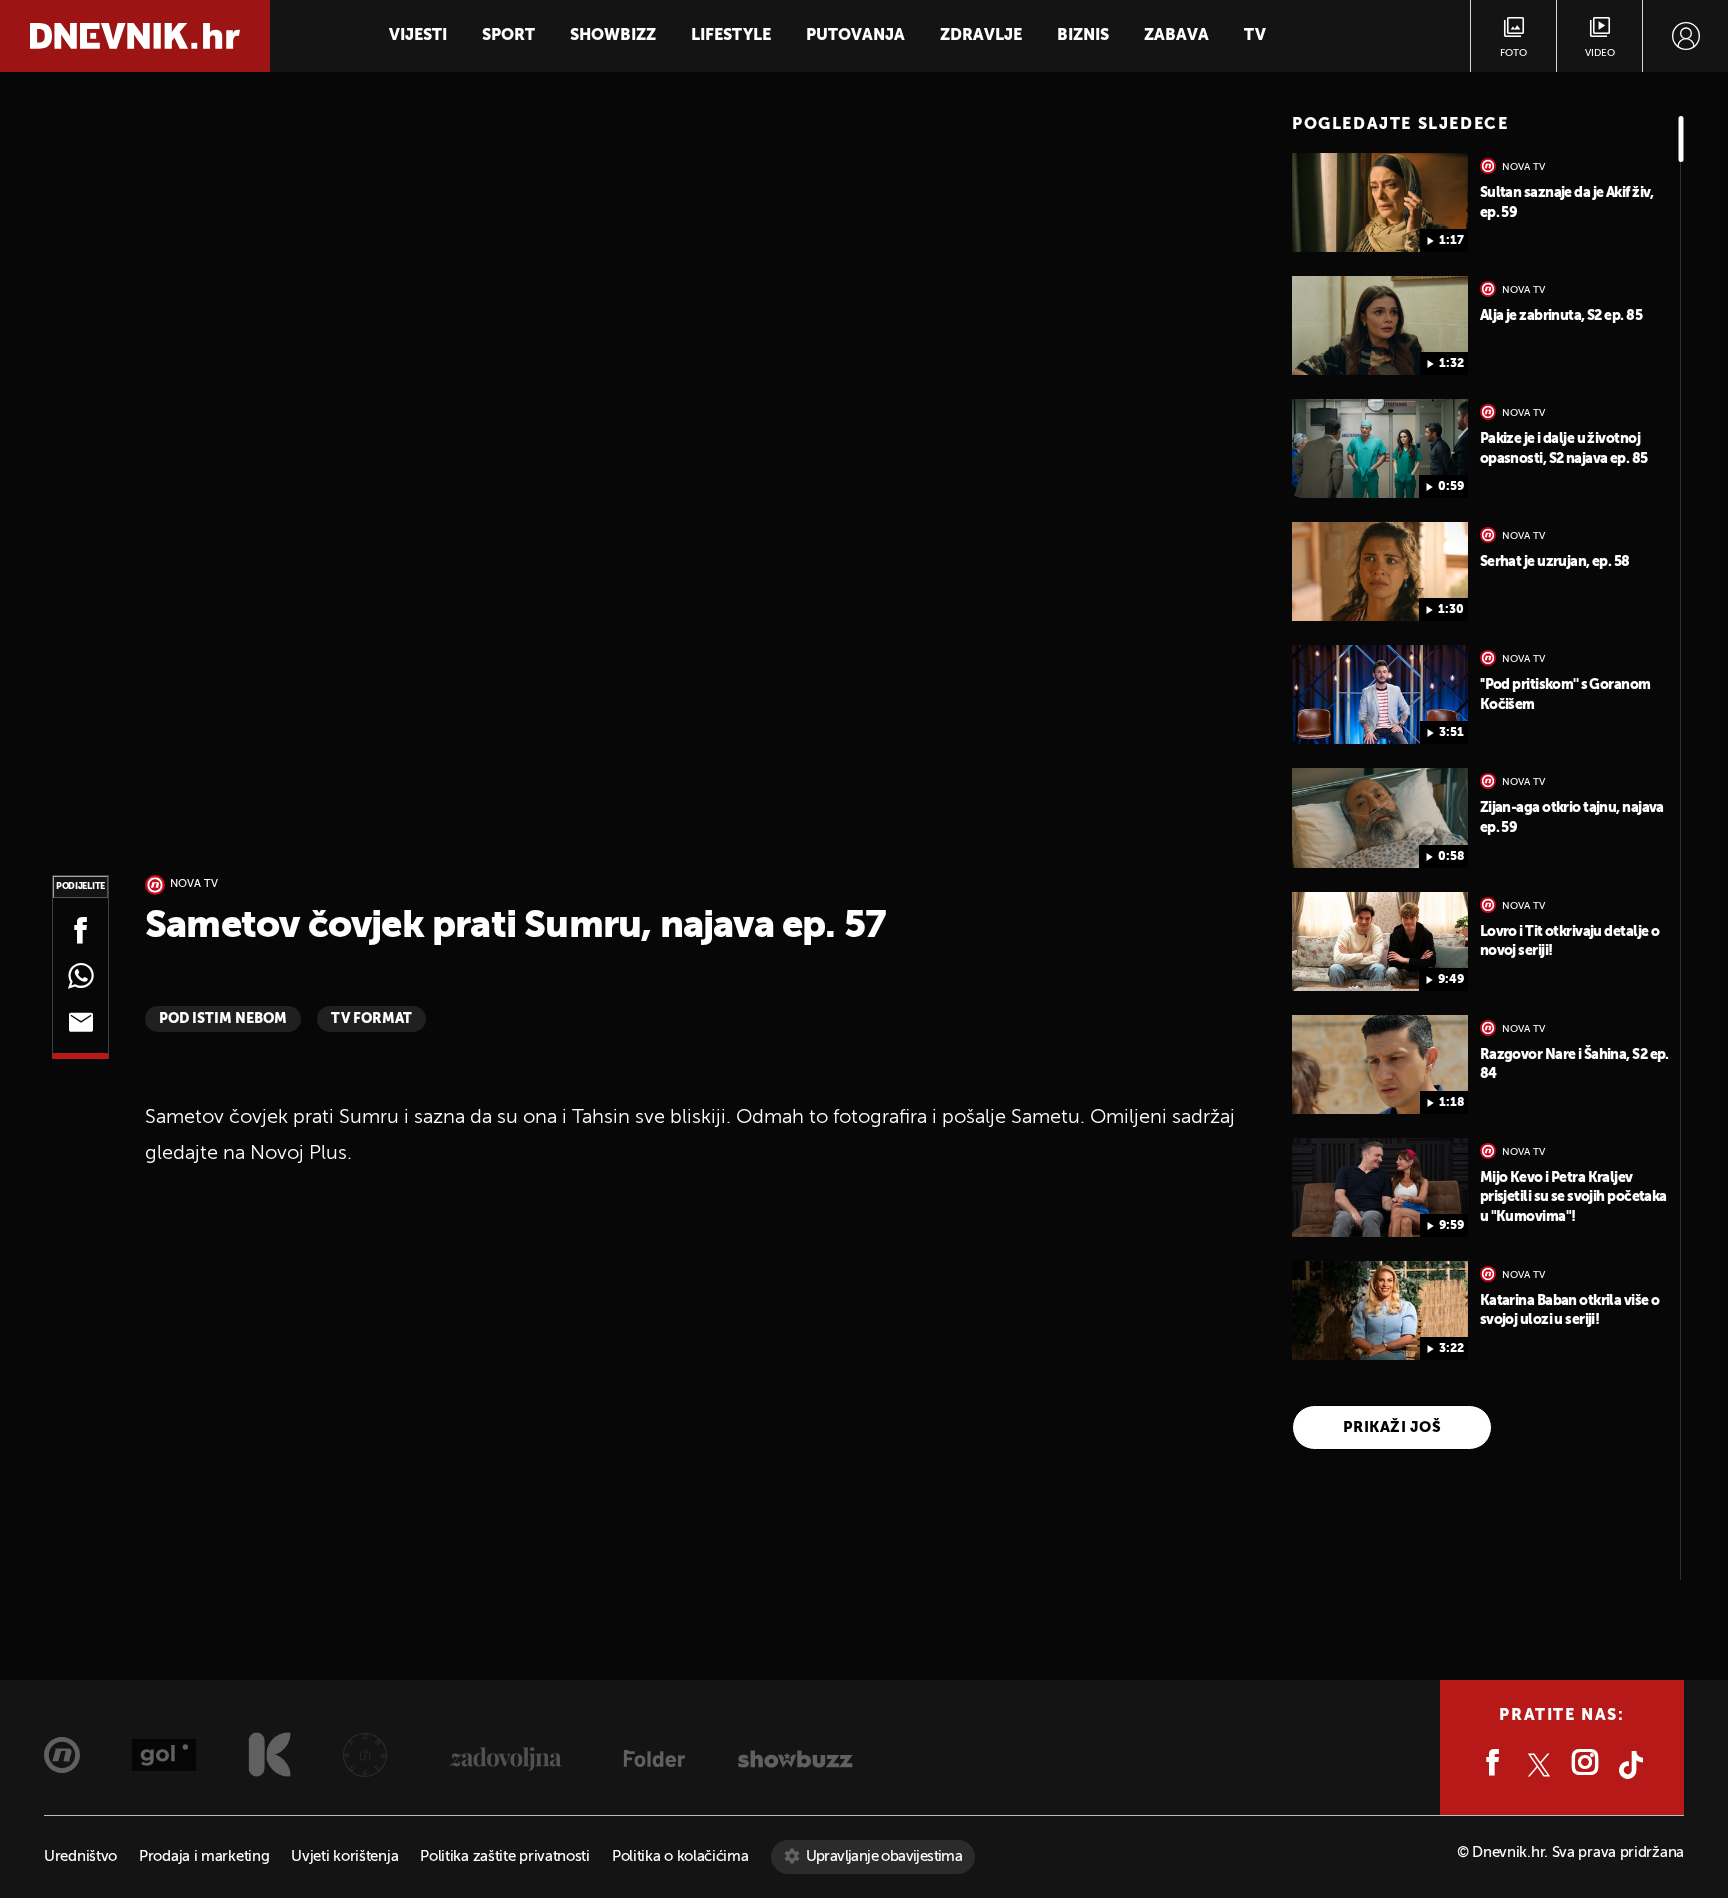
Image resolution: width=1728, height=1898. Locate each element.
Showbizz (613, 36)
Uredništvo (80, 1856)
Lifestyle (731, 36)
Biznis (1083, 36)
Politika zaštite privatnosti (505, 1856)
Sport (508, 36)
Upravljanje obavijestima (884, 1856)
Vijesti (418, 36)
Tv (1255, 36)
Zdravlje (981, 36)
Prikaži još (1392, 1427)
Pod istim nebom (223, 1019)
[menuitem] (1685, 36)
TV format (371, 1019)
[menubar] (1685, 36)
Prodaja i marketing (204, 1856)
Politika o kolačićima (680, 1856)
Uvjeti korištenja (344, 1856)
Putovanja (855, 36)
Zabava (1176, 36)
